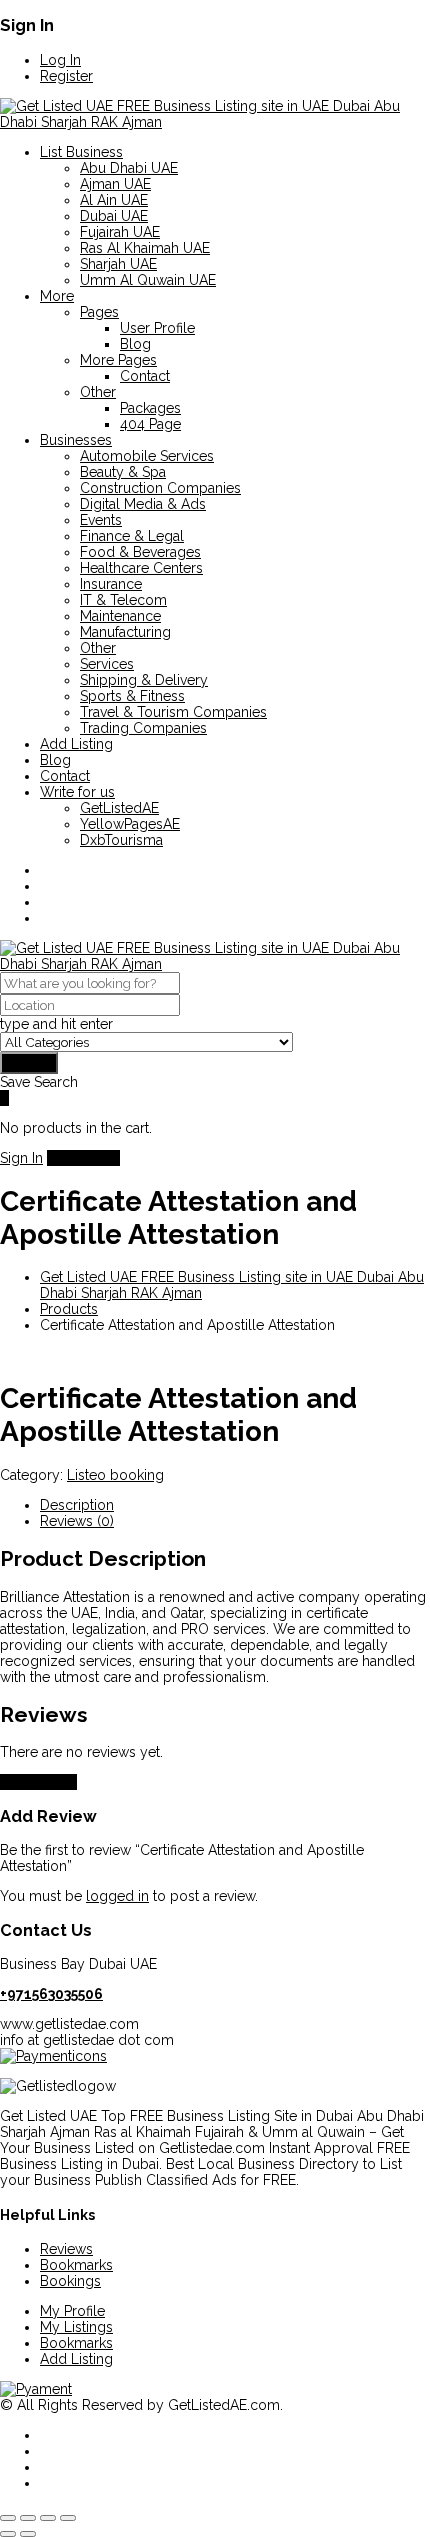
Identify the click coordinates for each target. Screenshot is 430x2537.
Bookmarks (76, 2265)
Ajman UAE (115, 184)
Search (29, 1063)
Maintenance (120, 616)
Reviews (66, 2249)
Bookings (70, 2281)
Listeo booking (115, 1475)
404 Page (150, 424)
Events (101, 520)
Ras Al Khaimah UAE (145, 248)
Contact (145, 376)
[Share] (48, 2518)
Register (66, 76)
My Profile (72, 2311)
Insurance (111, 584)
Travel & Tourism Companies (173, 712)
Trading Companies (143, 728)
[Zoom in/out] (8, 2518)
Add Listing (76, 744)
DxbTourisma (121, 840)
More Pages (118, 360)
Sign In (21, 1158)
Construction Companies (160, 488)
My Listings (76, 2327)
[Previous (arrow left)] (8, 2534)
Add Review (38, 1782)
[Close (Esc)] (68, 2518)
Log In (60, 60)
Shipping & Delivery (144, 680)
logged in (117, 1896)
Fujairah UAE (120, 232)
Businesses (76, 440)
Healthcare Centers (141, 568)
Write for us (77, 792)
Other (98, 392)
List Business (81, 152)
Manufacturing (125, 632)
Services (107, 664)
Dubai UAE (114, 216)
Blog (135, 344)
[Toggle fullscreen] (28, 2518)
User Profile (157, 328)
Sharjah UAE (118, 264)
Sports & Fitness (132, 696)
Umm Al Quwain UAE (148, 280)
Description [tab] (77, 1505)
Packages (150, 408)
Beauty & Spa (123, 472)
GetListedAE (119, 808)
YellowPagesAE (130, 824)
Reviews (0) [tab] (77, 1521)
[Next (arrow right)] (28, 2534)
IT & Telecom (123, 600)
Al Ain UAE (114, 200)
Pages (99, 312)
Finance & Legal (132, 536)
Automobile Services (147, 456)
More (57, 296)
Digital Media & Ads (143, 504)
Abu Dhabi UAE (129, 168)
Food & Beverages (140, 552)
